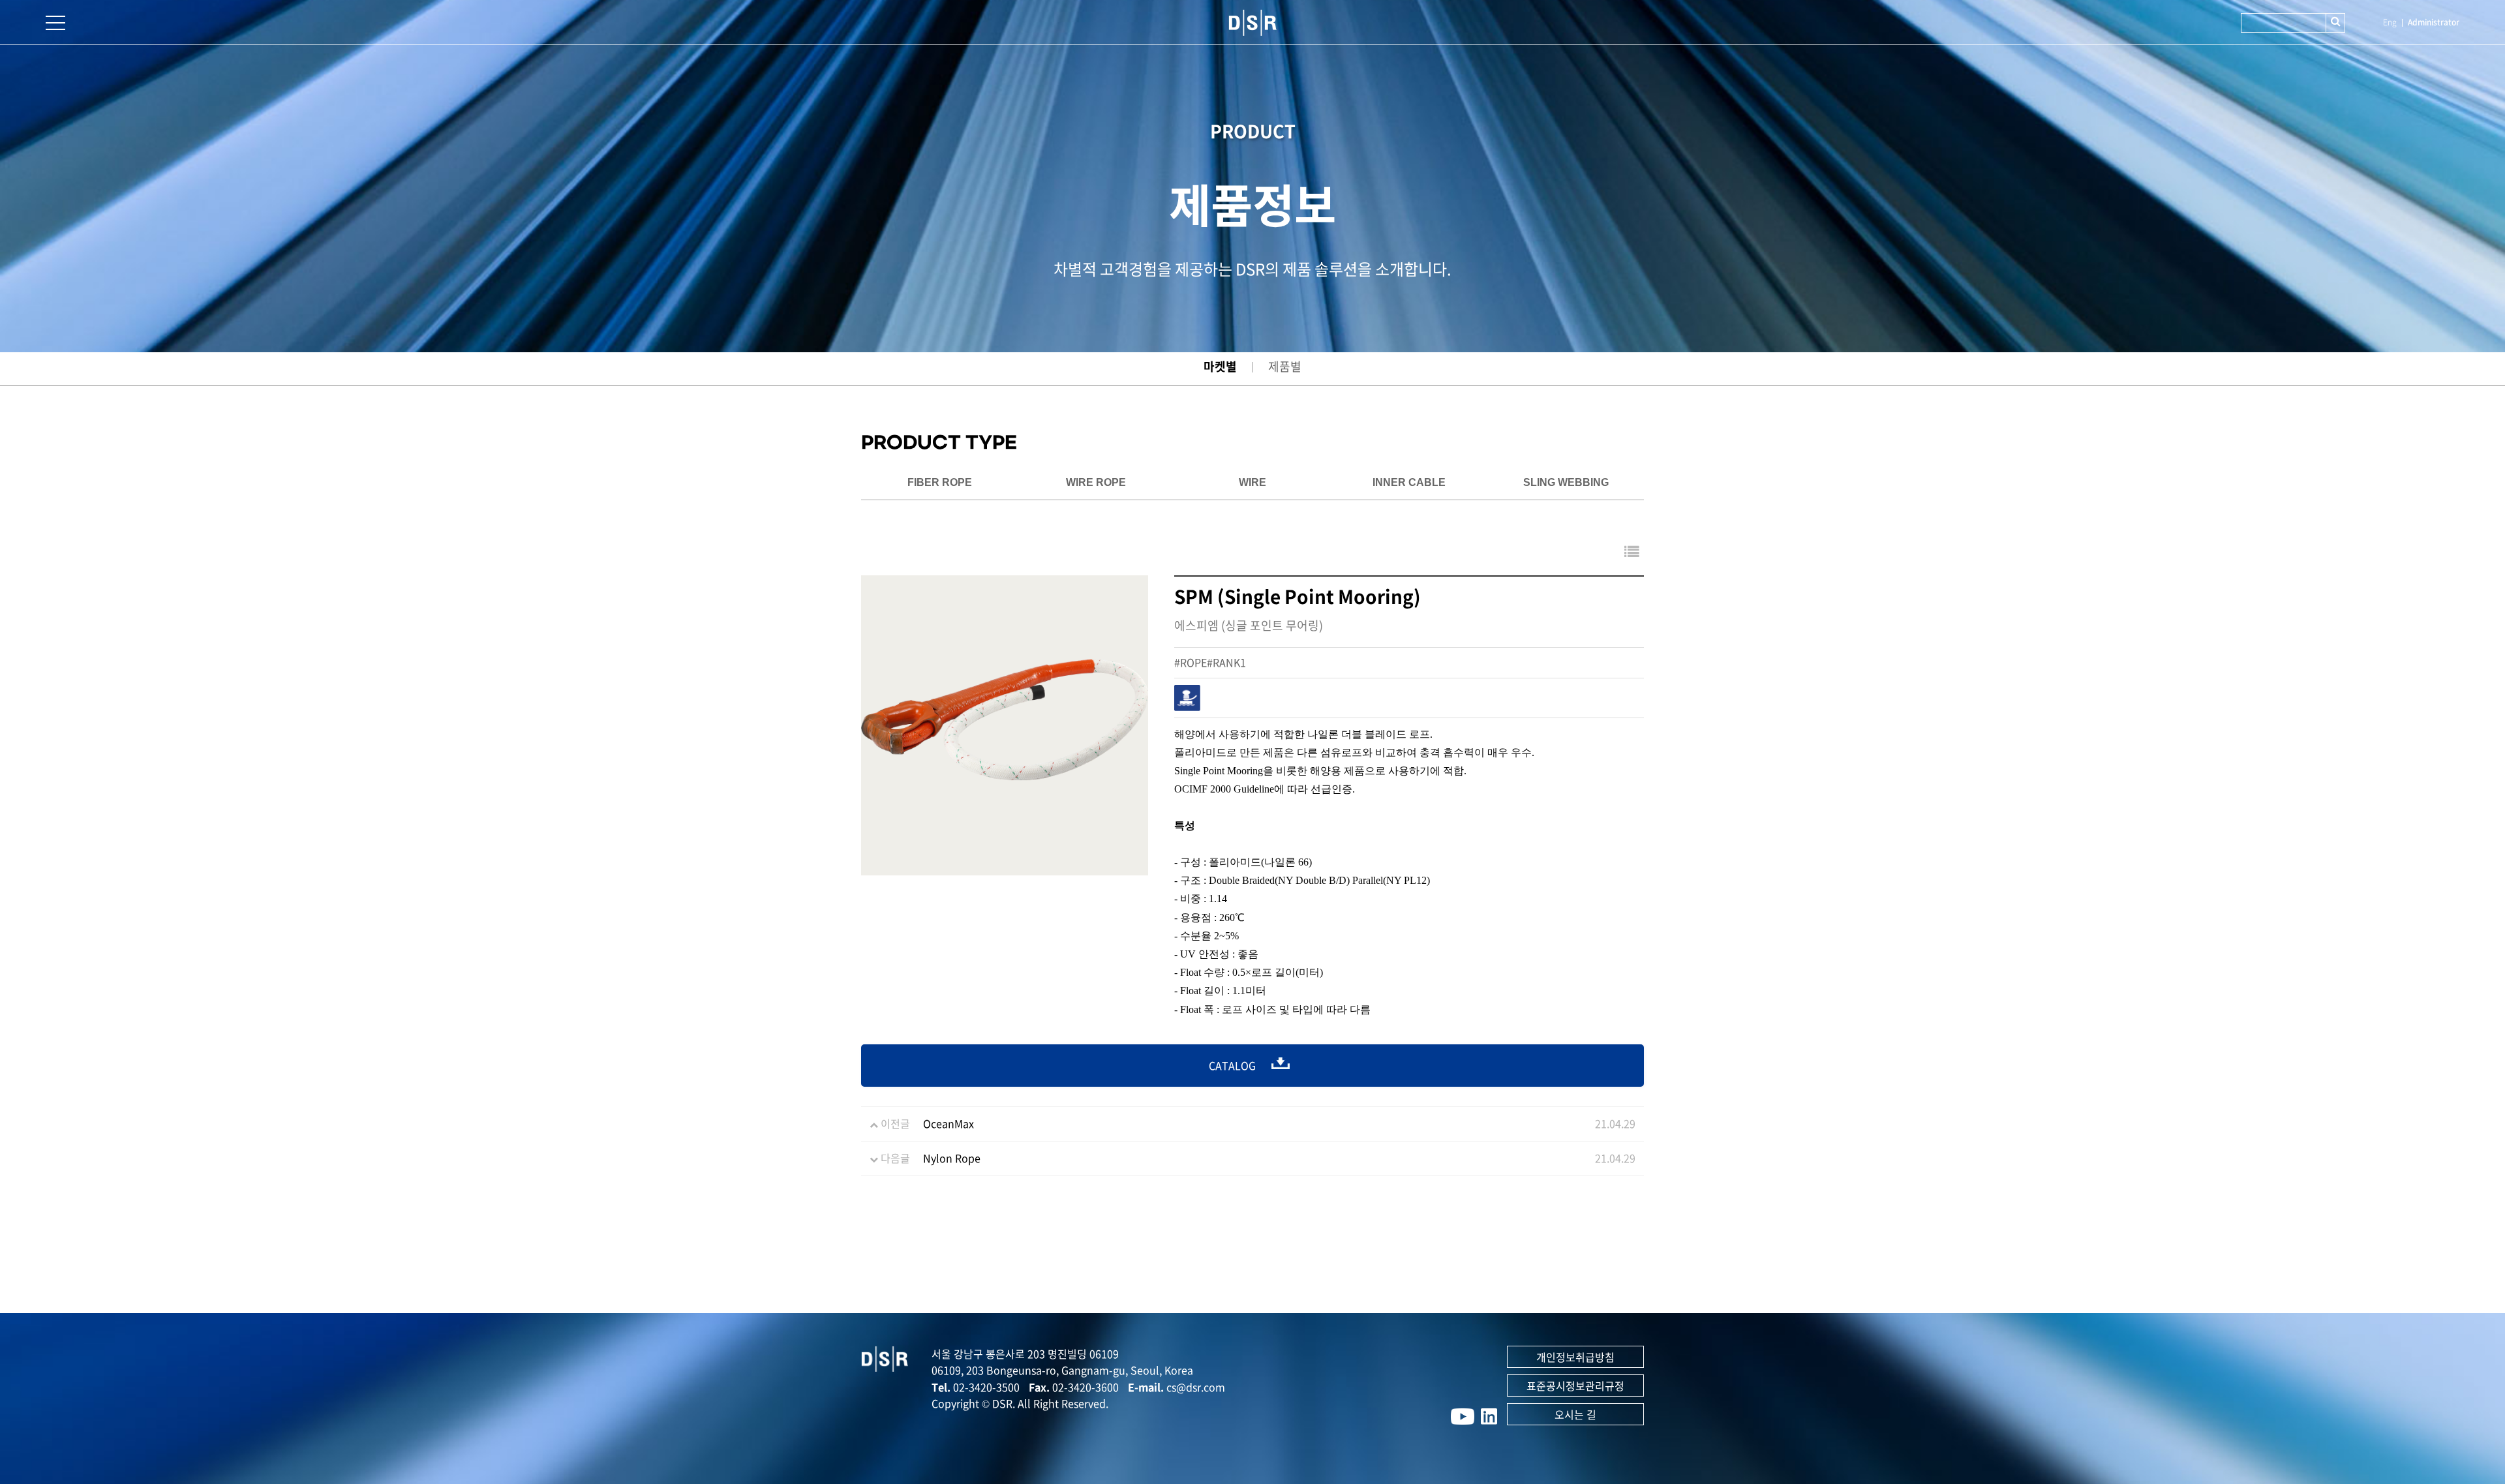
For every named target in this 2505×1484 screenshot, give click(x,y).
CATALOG (1234, 1065)
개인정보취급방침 (1575, 1357)
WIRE (1252, 482)
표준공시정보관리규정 (1575, 1386)
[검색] (2335, 23)
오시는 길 (1575, 1414)
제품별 (1285, 366)
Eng (2390, 22)
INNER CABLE (1409, 482)
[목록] (1632, 551)
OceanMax (949, 1123)
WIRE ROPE (1096, 482)
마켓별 (1220, 366)
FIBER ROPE (940, 482)
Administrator (2434, 22)
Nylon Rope (952, 1158)
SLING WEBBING (1566, 482)
